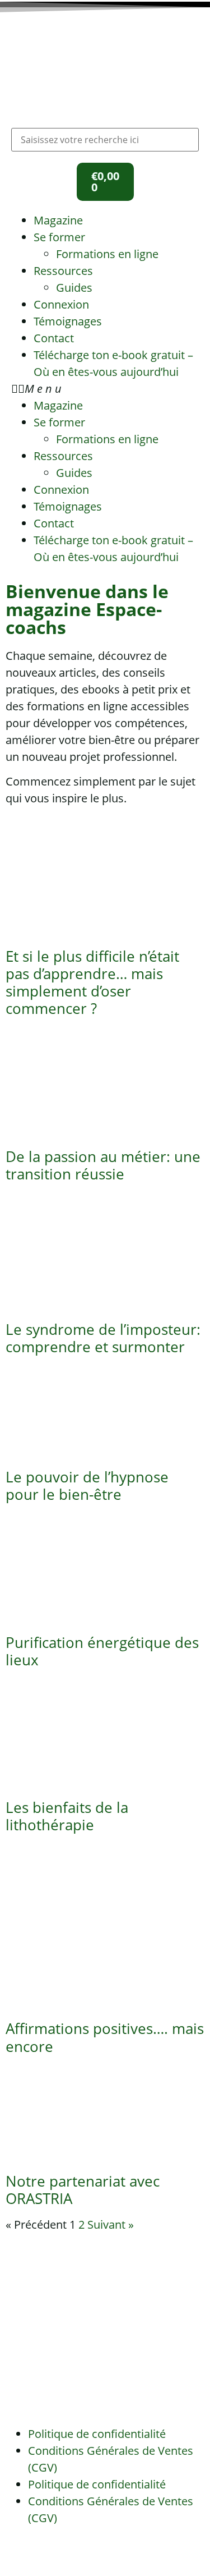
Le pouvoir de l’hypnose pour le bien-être (87, 1486)
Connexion (61, 304)
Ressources (63, 271)
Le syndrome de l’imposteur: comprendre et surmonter (103, 1338)
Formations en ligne (107, 254)
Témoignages (68, 321)
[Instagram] (50, 2552)
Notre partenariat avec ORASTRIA (83, 2190)
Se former (59, 237)
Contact (54, 338)
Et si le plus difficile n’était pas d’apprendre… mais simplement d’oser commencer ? (92, 982)
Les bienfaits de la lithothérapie (67, 1816)
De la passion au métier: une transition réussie (103, 1165)
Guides (74, 288)
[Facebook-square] (20, 2552)
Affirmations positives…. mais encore (105, 2037)
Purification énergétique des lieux (102, 1651)
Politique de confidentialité (97, 2434)
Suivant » (111, 2224)
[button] (105, 389)
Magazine (58, 220)
